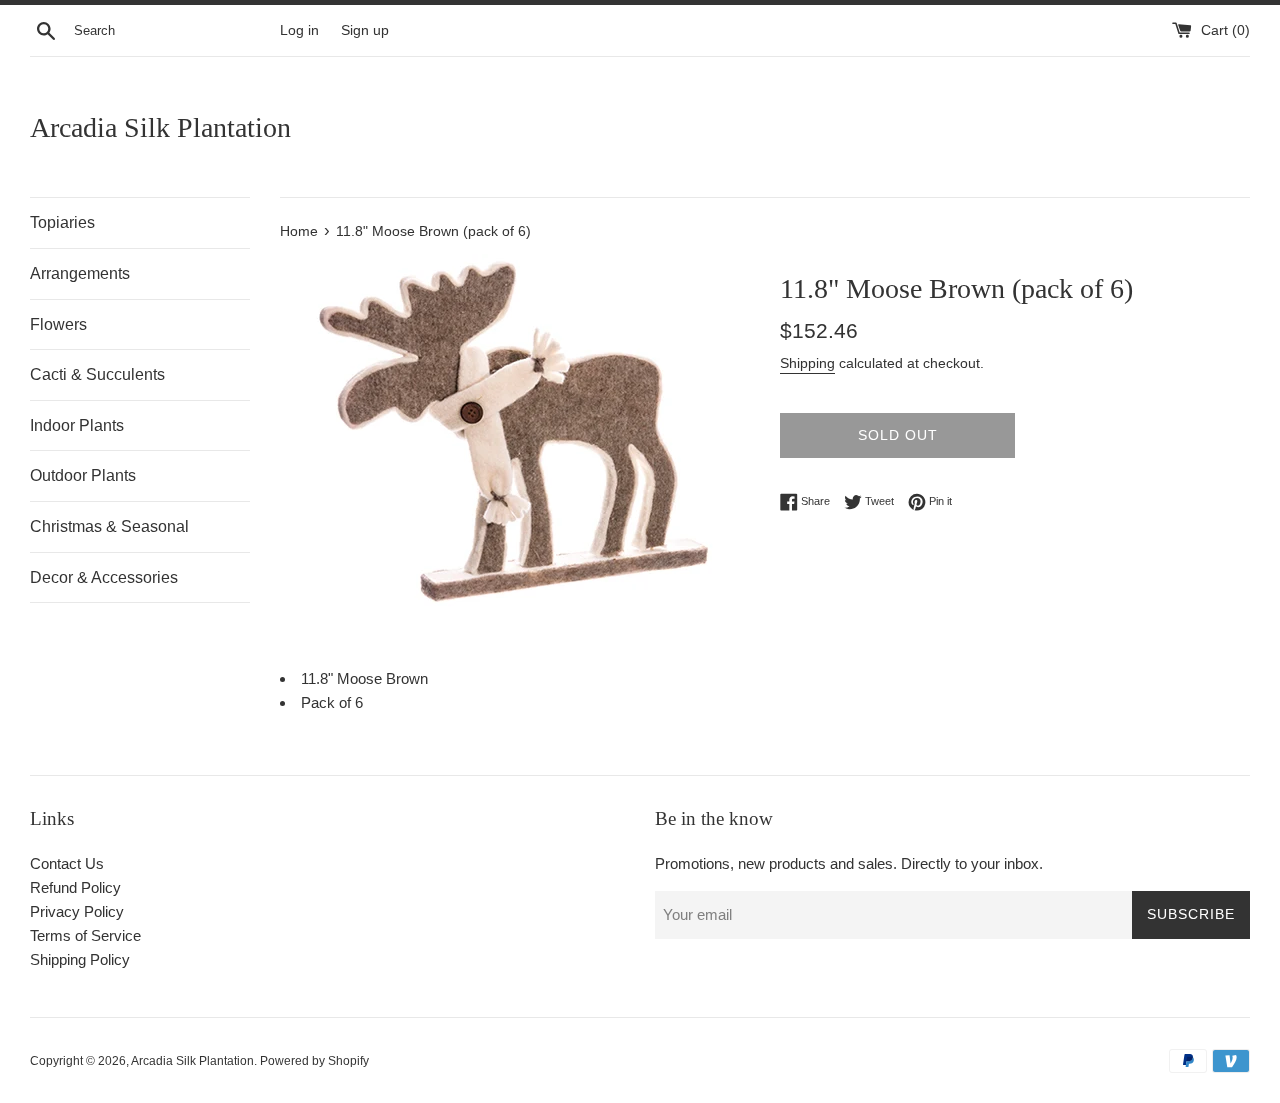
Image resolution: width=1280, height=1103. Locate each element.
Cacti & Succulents (97, 374)
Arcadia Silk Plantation (160, 127)
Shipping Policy (80, 959)
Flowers (58, 324)
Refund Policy (75, 887)
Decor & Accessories (104, 577)
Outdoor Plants (83, 475)
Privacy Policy (77, 911)
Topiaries (62, 222)
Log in (299, 30)
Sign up (365, 30)
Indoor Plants (77, 425)
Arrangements (80, 273)
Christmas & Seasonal (109, 526)
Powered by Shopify (314, 1061)
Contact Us (67, 863)
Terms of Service (85, 935)
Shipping (807, 363)
